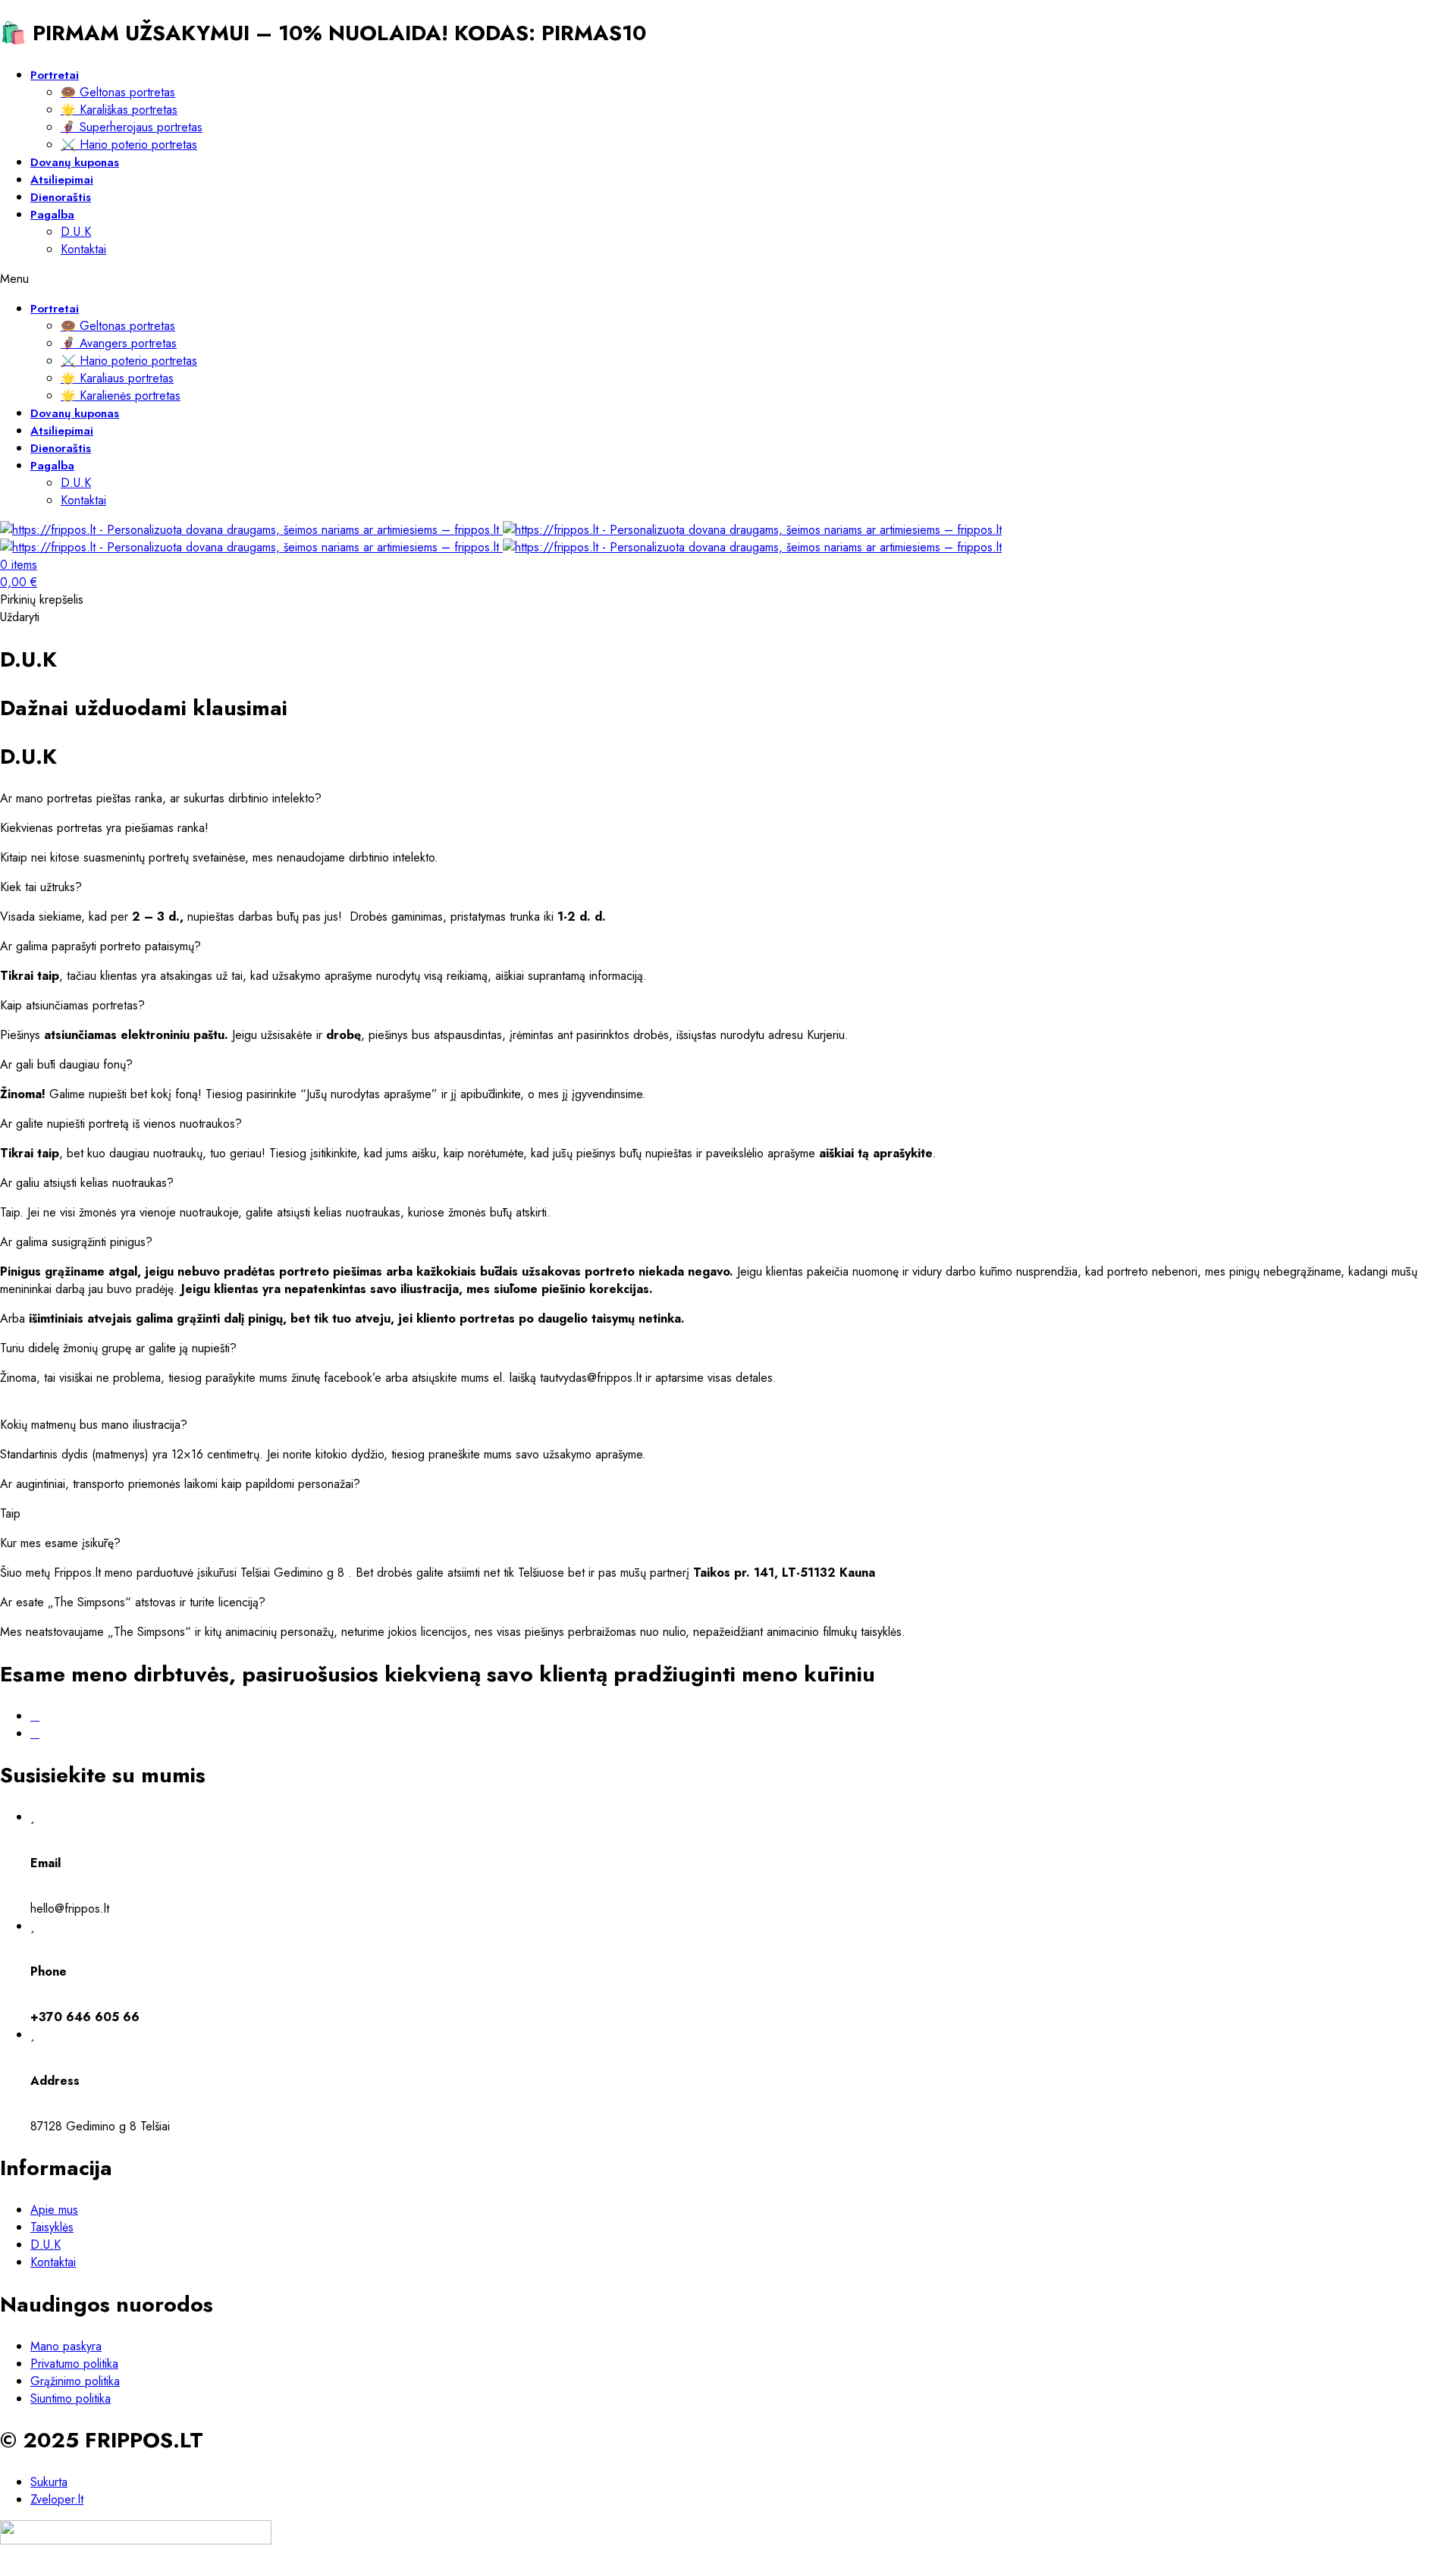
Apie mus (54, 2210)
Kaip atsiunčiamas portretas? (72, 1005)
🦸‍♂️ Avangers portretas (119, 343)
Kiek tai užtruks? (41, 887)
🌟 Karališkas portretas (119, 110)
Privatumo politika (74, 2364)
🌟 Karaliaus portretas (117, 378)
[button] (728, 798)
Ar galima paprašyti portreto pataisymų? (100, 946)
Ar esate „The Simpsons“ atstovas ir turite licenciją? (133, 1602)
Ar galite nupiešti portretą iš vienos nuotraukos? (121, 1124)
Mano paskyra (66, 2346)
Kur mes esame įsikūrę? (60, 1543)
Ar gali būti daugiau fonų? (66, 1064)
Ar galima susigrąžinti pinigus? (76, 1242)
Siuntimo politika (71, 2398)
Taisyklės (52, 2227)
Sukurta (49, 2482)
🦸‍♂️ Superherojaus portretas (132, 127)
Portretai (55, 75)
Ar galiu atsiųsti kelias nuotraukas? (87, 1183)
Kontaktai (83, 249)
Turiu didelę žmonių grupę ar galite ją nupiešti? (118, 1348)
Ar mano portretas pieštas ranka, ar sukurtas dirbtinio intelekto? (161, 798)
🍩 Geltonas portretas (118, 92)
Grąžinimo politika (75, 2381)
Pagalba (52, 215)
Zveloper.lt (57, 2499)
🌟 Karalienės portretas (121, 396)
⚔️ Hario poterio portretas (129, 144)
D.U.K (76, 232)
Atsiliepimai (62, 180)
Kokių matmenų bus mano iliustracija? (94, 1425)
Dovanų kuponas (75, 162)
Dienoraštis (61, 197)
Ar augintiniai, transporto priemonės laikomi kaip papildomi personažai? (180, 1484)
